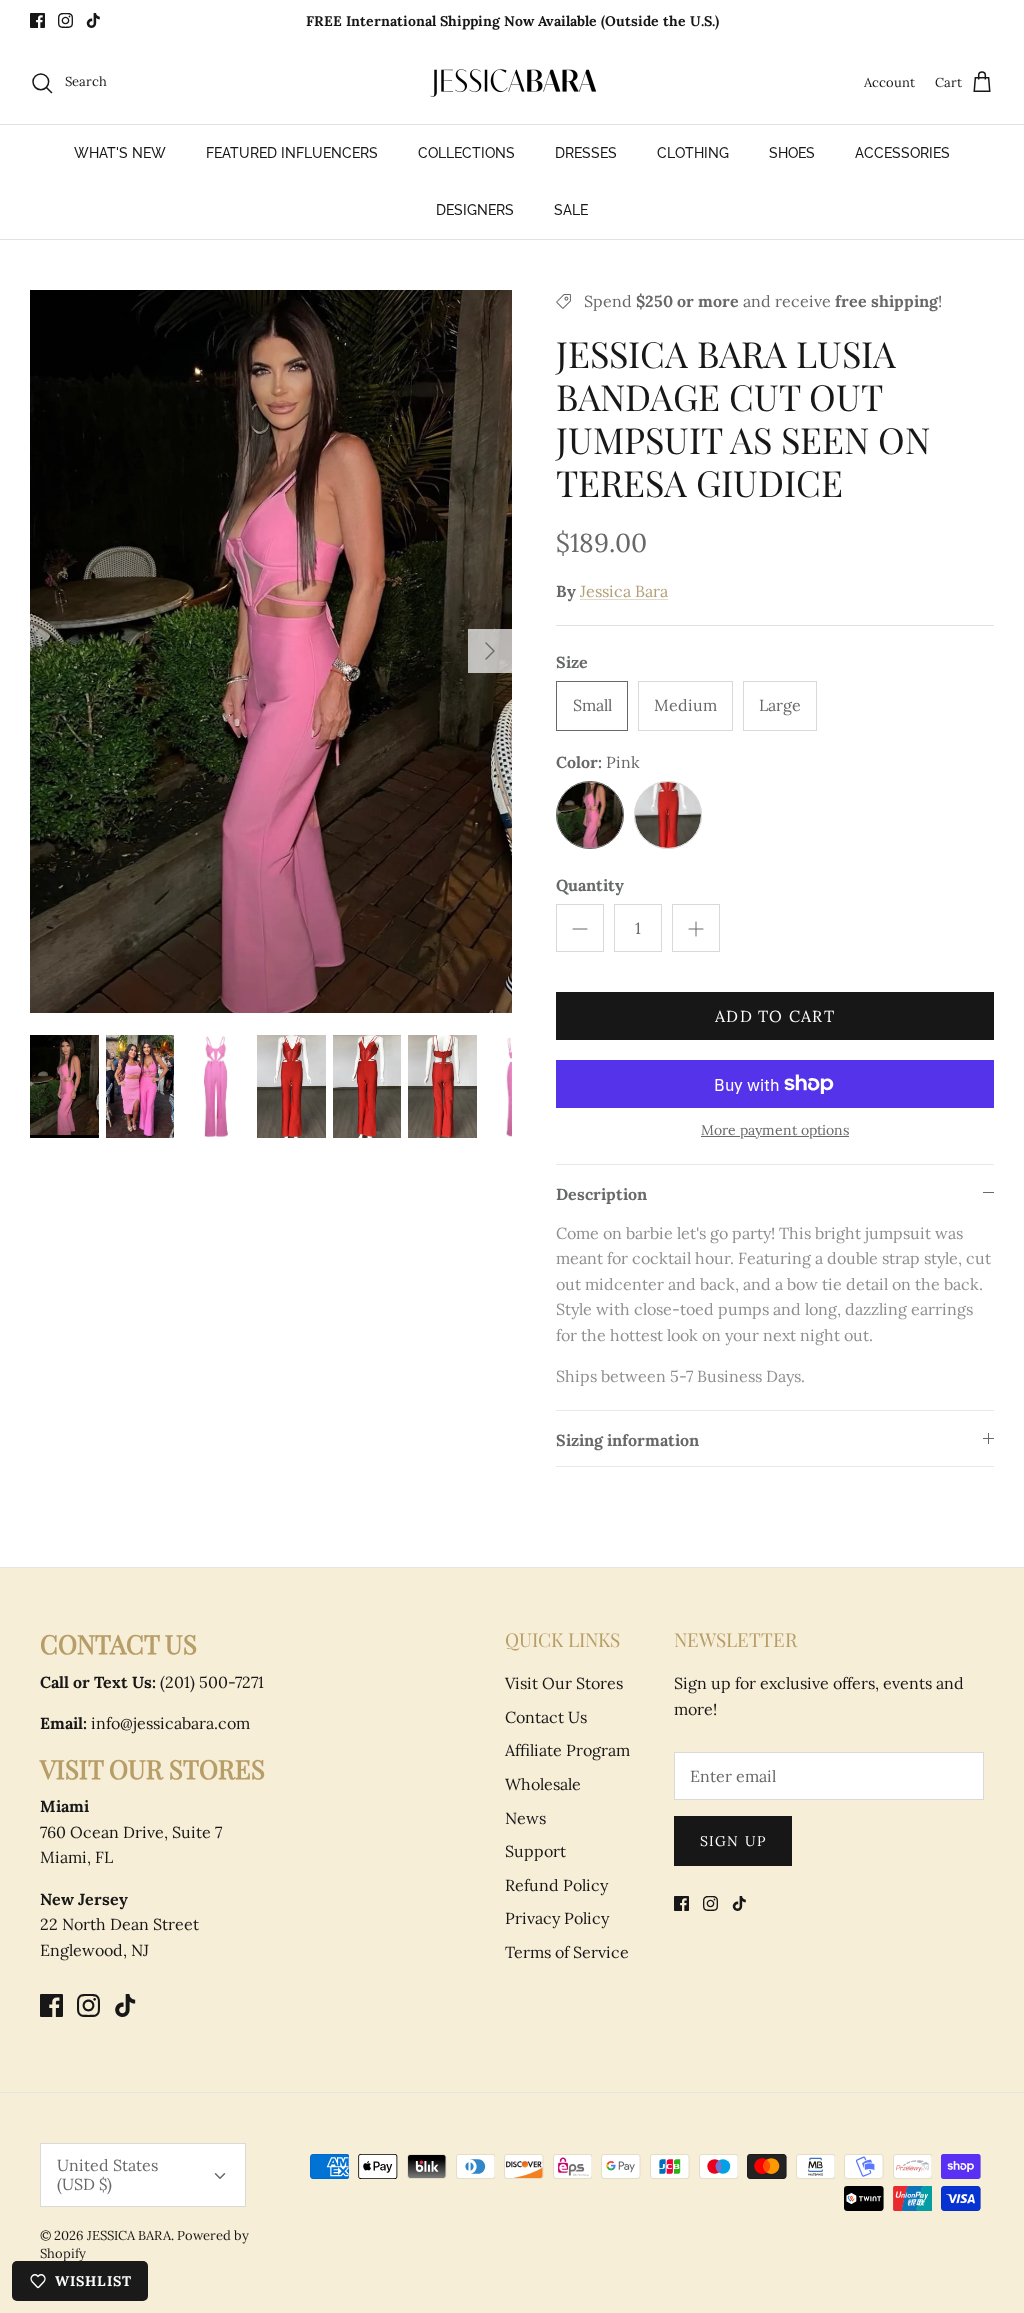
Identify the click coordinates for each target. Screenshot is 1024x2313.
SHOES (792, 153)
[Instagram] (65, 20)
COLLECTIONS (466, 153)
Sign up (733, 1841)
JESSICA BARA (129, 2235)
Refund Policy (556, 1885)
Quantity (590, 885)
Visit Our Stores (564, 1683)
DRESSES (586, 153)
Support (535, 1851)
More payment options (775, 1130)
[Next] (490, 651)
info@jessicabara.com (145, 1723)
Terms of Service (567, 1952)
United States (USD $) (107, 2174)
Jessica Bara (624, 591)
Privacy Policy (557, 1918)
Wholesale (543, 1784)
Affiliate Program (567, 1750)
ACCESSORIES (902, 153)
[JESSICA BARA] (512, 83)
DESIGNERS (475, 210)
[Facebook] (37, 20)
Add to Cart (775, 1016)
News (525, 1818)
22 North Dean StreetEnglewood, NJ (119, 1924)
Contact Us (546, 1717)
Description (601, 1194)
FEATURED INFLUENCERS (292, 153)
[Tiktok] (93, 20)
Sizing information (627, 1440)
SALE (571, 210)
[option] (271, 651)
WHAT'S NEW (120, 153)
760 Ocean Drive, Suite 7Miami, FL (131, 1831)
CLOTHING (693, 153)
